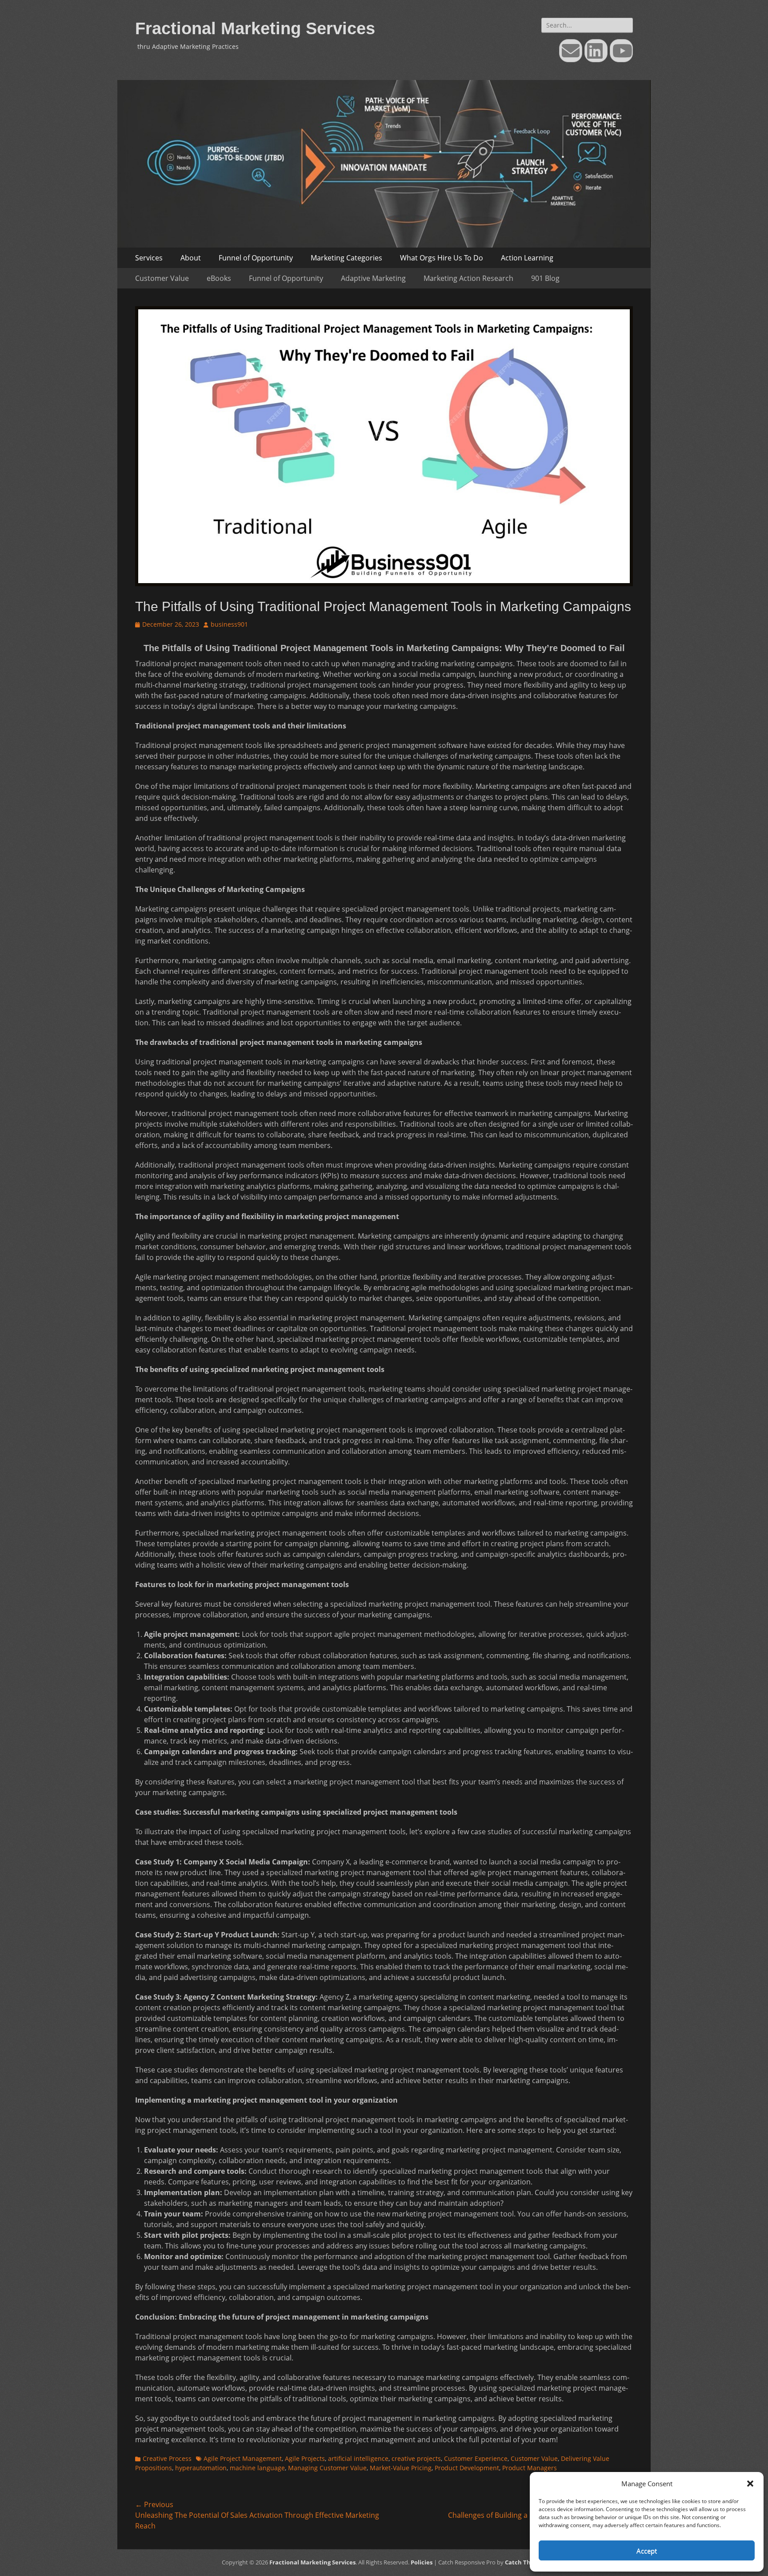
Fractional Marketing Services (255, 28)
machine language (257, 2468)
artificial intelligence (358, 2458)
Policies (422, 2562)
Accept (647, 2551)
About (191, 258)
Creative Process (167, 2458)
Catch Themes (526, 2562)
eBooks (219, 278)
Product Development (467, 2468)
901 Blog (545, 278)
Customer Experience (476, 2458)
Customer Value (162, 278)
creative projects (416, 2458)
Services (149, 258)
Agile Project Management (243, 2458)
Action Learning (527, 258)
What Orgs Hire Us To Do (442, 258)
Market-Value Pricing (401, 2468)
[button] (750, 2484)
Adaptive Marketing (373, 278)
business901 (229, 624)
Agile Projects (305, 2458)
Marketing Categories (346, 258)
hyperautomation (201, 2468)
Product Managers (530, 2468)
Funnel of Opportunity (256, 258)
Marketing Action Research (468, 278)
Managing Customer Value (327, 2468)
